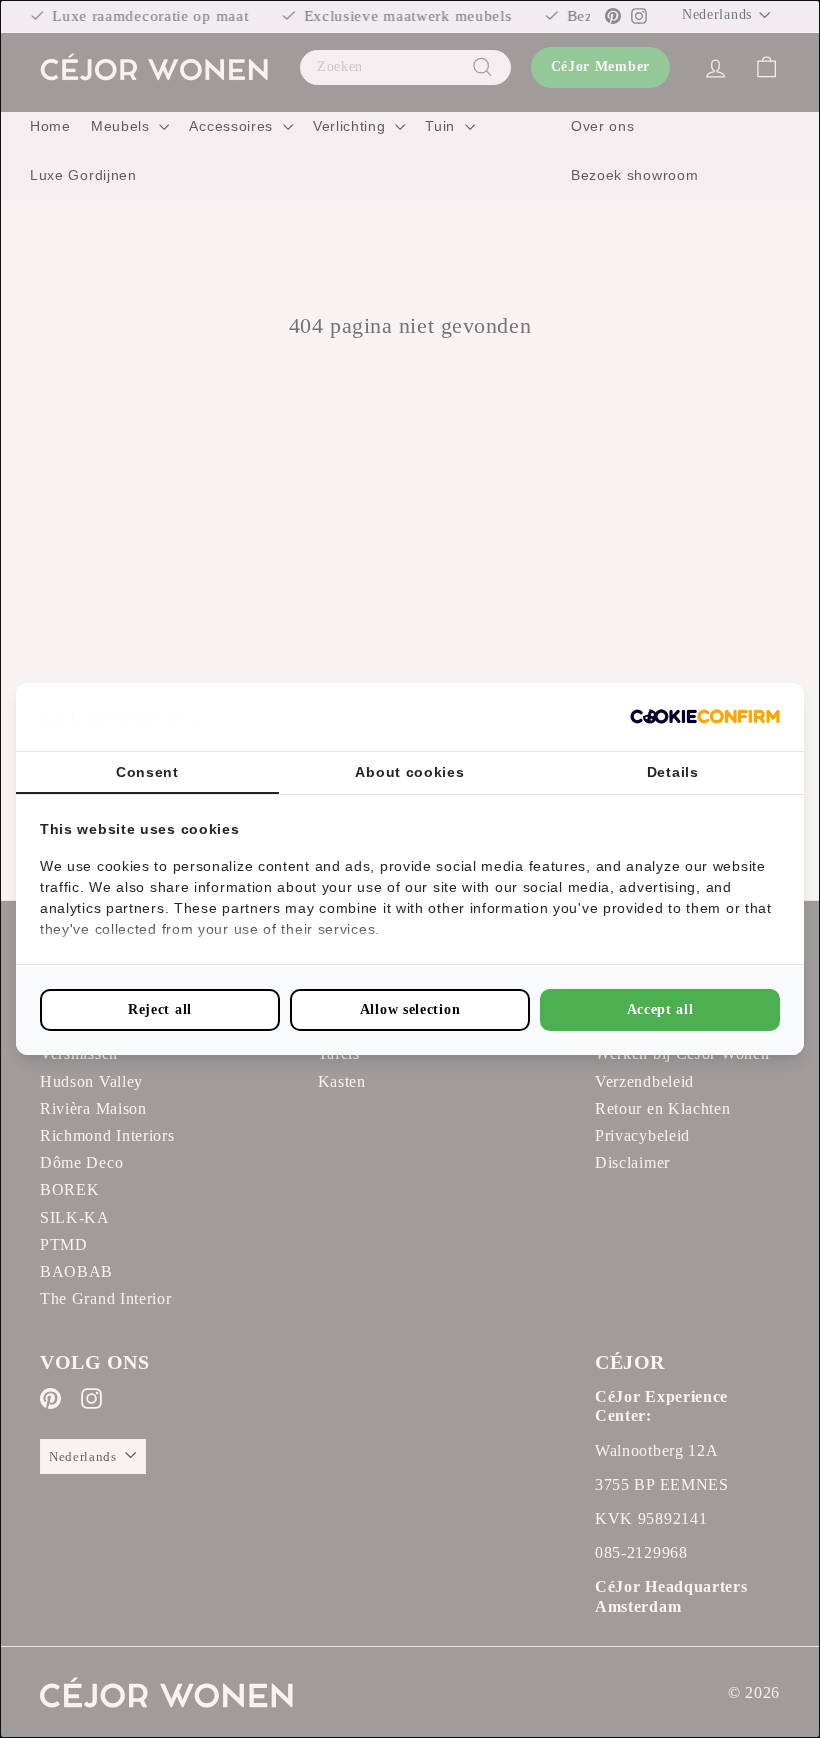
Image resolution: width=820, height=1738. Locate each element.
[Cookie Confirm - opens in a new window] (705, 716)
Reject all (160, 1009)
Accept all (660, 1009)
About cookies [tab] (409, 772)
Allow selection (410, 1009)
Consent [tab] (147, 772)
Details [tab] (673, 772)
